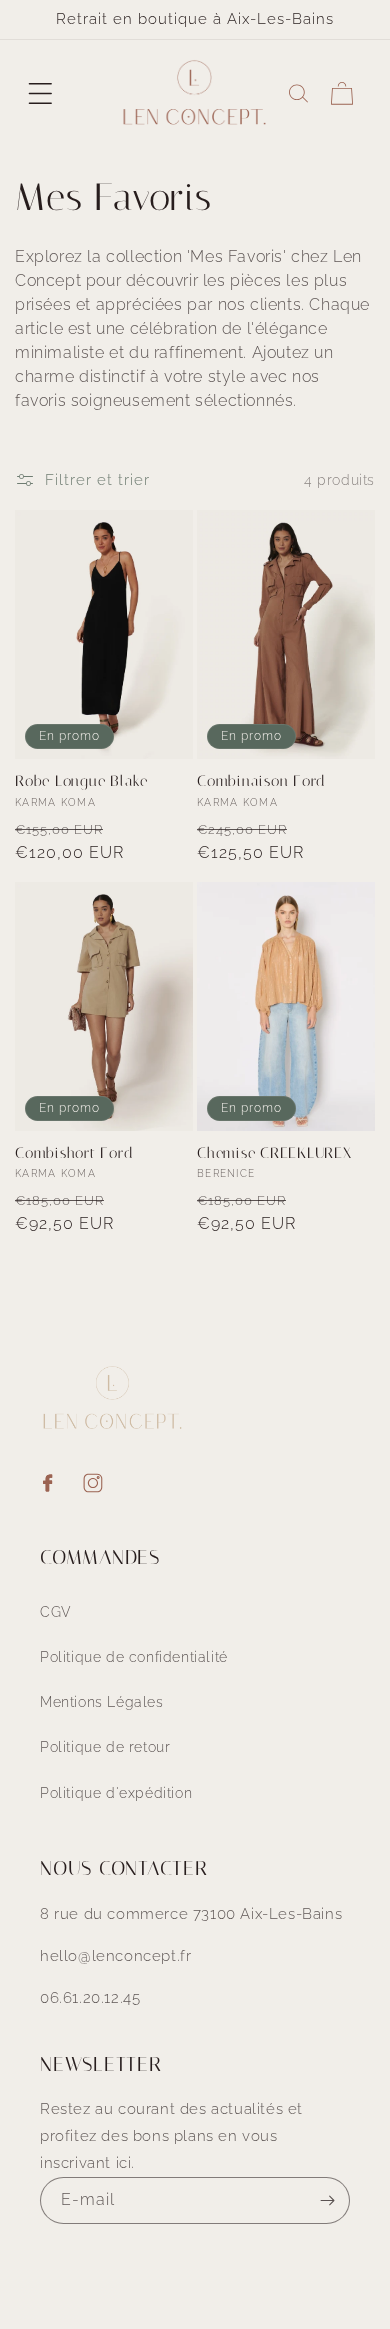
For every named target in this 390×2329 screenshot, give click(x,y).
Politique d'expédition (116, 1793)
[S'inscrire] (327, 2200)
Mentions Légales (102, 1702)
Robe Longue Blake (81, 781)
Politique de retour (105, 1747)
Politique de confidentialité (134, 1657)
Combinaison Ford (261, 781)
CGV (56, 1612)
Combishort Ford (74, 1153)
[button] (40, 93)
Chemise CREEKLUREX (274, 1153)
